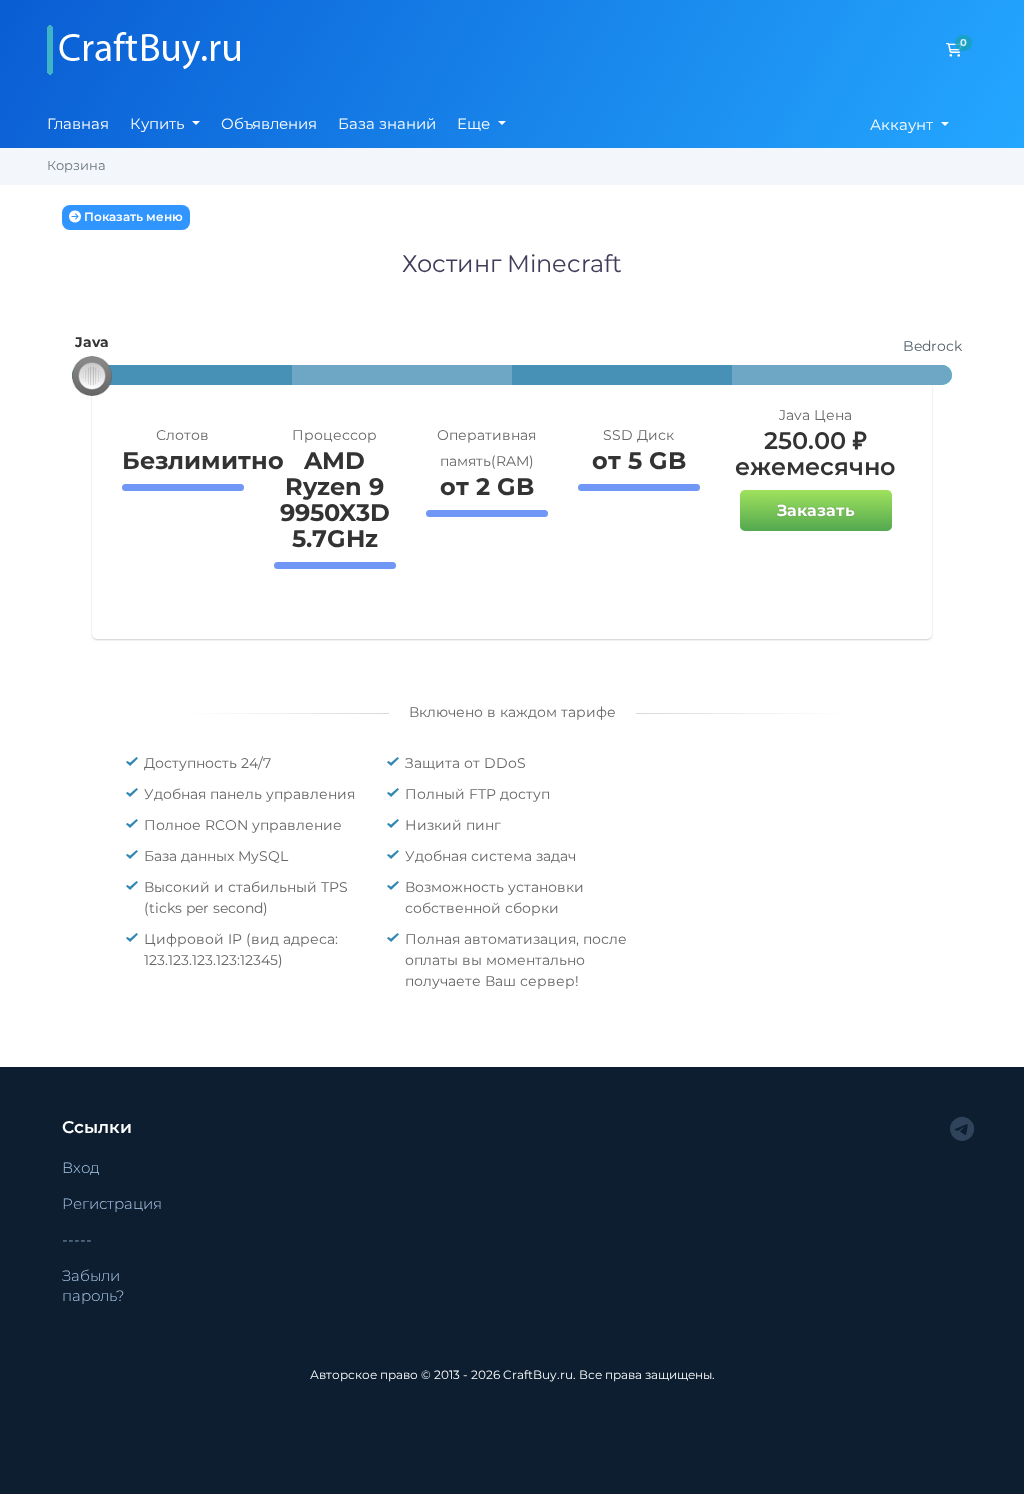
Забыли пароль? (93, 1286)
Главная (78, 123)
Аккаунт (903, 124)
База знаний (387, 123)
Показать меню (132, 216)
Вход (81, 1167)
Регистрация (112, 1203)
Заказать (816, 510)
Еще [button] (475, 123)
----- (77, 1239)
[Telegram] (962, 1129)
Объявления (269, 123)
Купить (159, 123)
